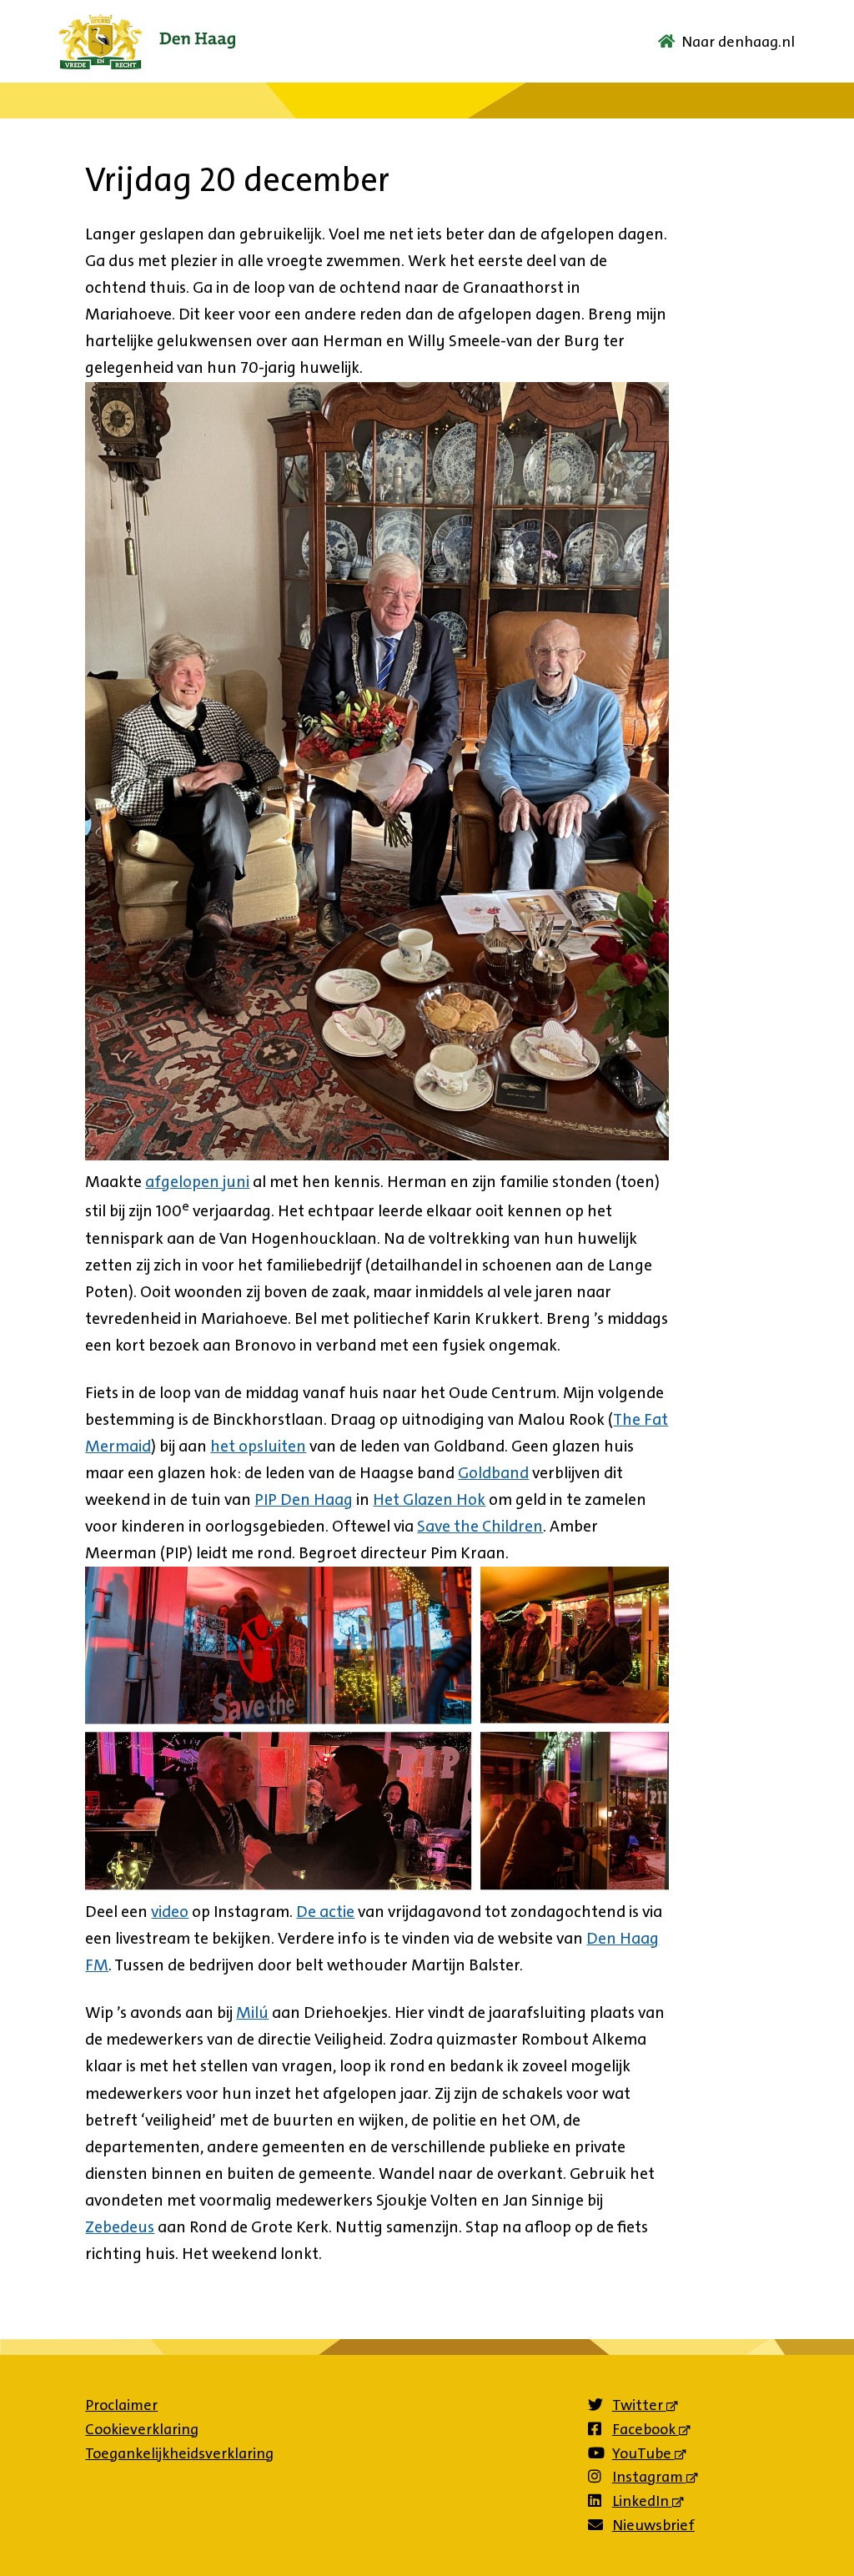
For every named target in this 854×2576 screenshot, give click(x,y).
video (170, 1912)
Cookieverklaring (142, 2429)
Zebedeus (120, 2227)
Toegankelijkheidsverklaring (179, 2453)
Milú (252, 2012)
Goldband (493, 1473)
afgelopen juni (197, 1182)
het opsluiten (258, 1446)
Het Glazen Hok (429, 1499)
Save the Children (480, 1526)
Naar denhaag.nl (738, 42)
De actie (325, 1912)
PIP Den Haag (304, 1499)
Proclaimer (121, 2405)
